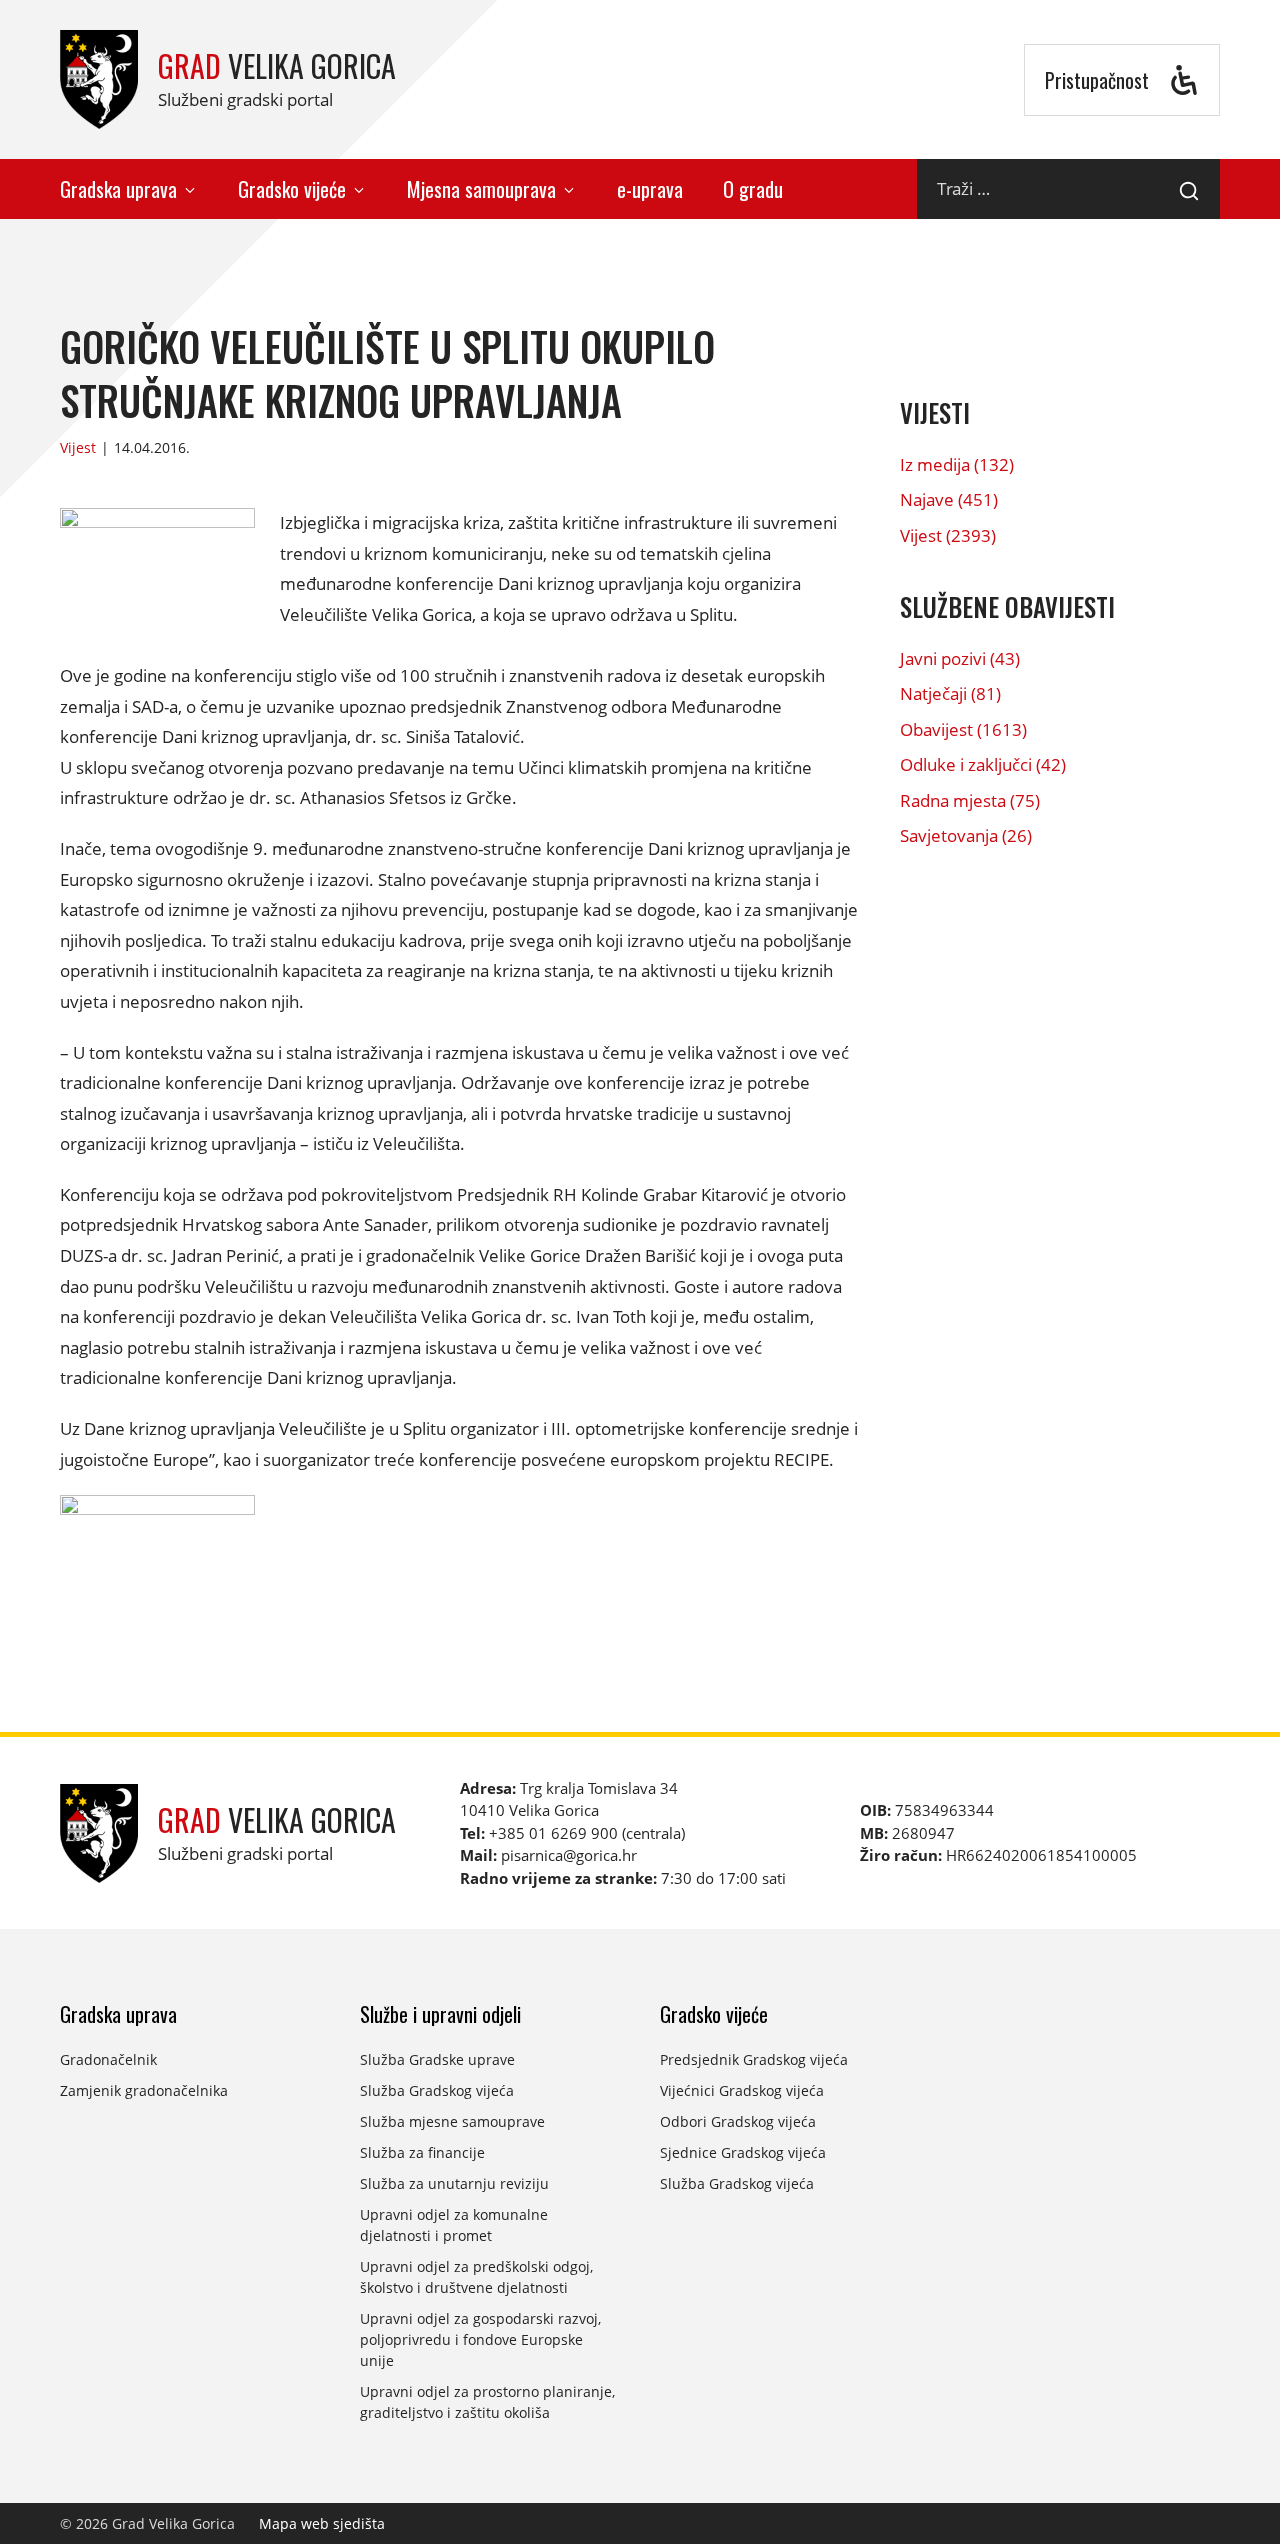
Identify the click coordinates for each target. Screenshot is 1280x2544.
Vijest (78, 447)
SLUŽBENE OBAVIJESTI (1007, 606)
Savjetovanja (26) (966, 835)
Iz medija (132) (957, 464)
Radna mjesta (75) (970, 800)
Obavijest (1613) (963, 729)
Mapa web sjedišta (322, 2523)
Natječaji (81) (950, 693)
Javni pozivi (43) (960, 658)
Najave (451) (949, 499)
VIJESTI (935, 412)
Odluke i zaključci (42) (983, 764)
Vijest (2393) (948, 535)
